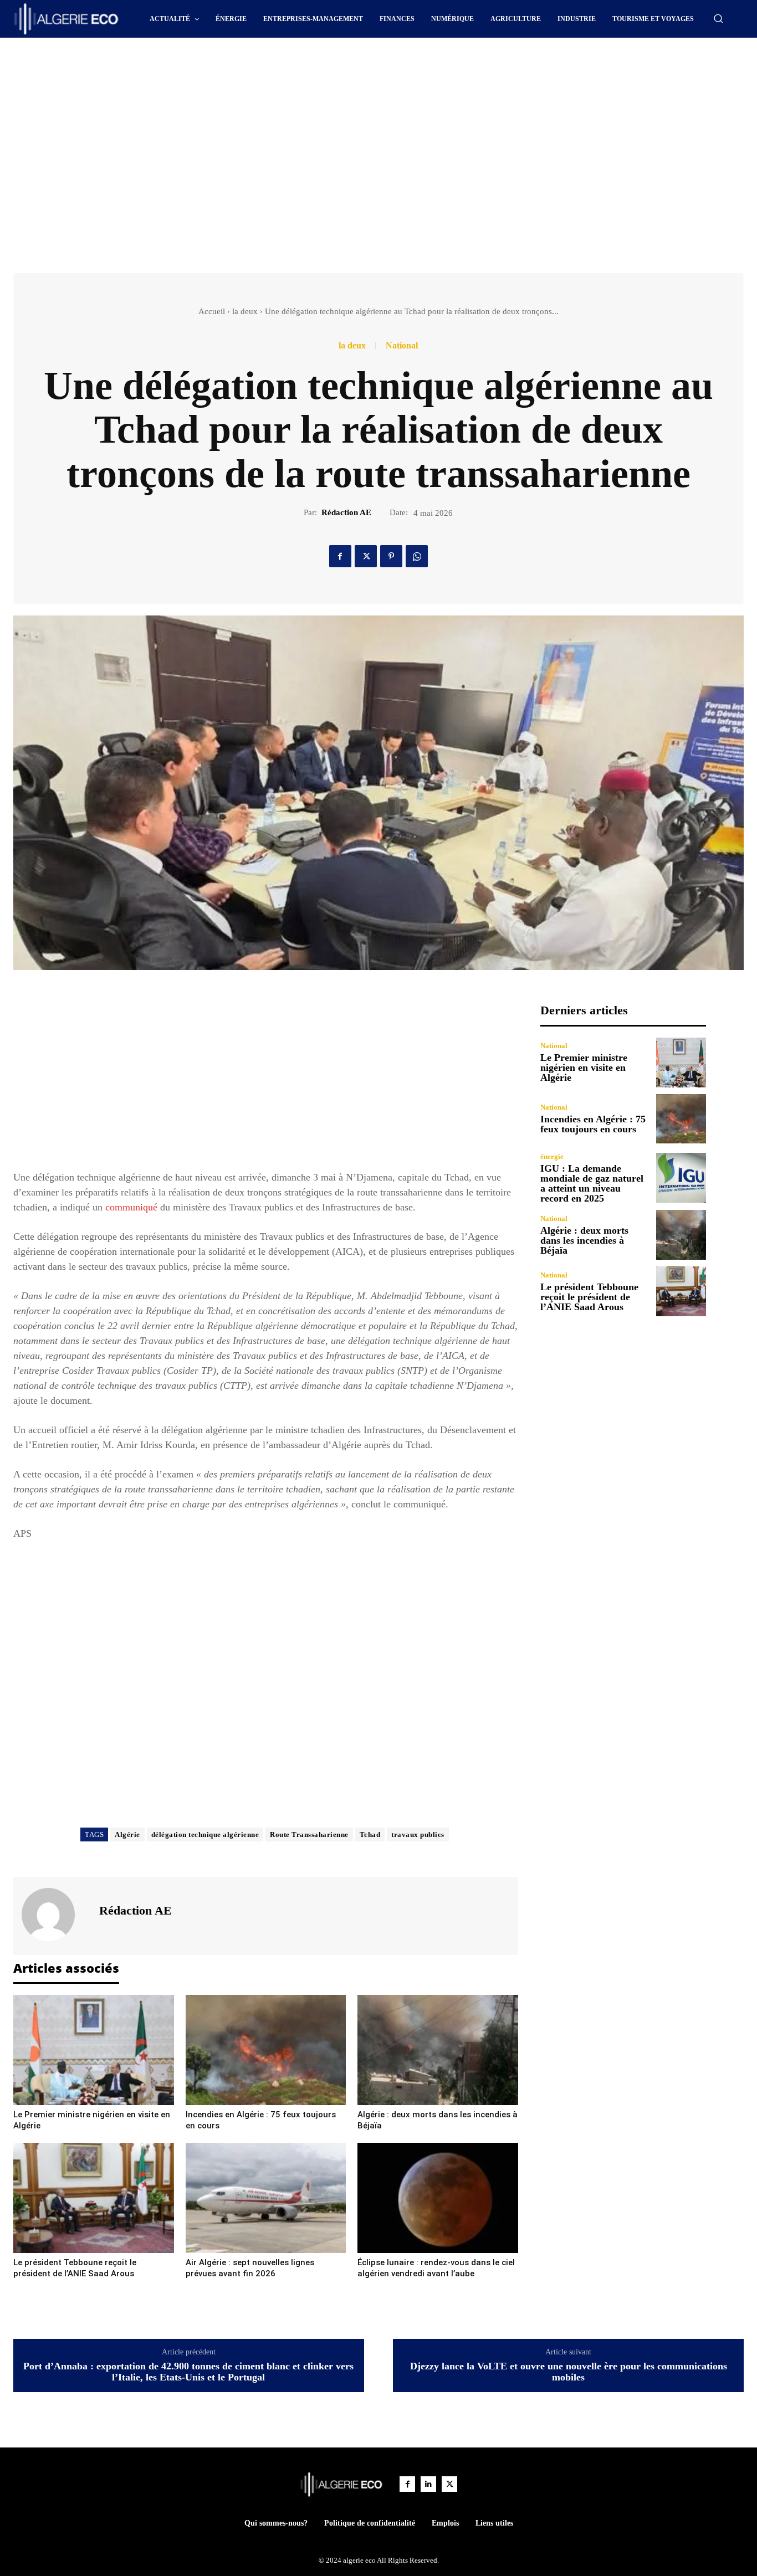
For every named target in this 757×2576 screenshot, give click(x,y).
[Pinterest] (391, 556)
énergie (552, 1156)
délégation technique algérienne (205, 1834)
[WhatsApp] (417, 556)
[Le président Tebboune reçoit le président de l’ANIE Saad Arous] (94, 2198)
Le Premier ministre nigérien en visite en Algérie (584, 1068)
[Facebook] (340, 556)
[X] (366, 556)
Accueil (212, 311)
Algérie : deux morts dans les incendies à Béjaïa (584, 1240)
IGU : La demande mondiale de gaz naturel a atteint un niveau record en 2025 (592, 1183)
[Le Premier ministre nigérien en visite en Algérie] (94, 2050)
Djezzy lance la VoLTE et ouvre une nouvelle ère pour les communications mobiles (569, 2372)
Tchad (370, 1834)
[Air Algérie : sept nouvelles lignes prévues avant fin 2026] (266, 2198)
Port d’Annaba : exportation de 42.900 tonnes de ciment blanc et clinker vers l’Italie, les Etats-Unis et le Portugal (188, 2372)
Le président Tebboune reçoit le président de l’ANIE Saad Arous (589, 1297)
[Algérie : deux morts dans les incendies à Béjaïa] (438, 2050)
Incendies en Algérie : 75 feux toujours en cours (593, 1124)
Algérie (127, 1834)
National (402, 346)
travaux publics (418, 1834)
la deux (245, 311)
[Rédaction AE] (55, 1915)
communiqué (131, 1207)
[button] (718, 18)
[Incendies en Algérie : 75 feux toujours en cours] (266, 2050)
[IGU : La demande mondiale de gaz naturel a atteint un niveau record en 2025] (681, 1178)
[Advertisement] (284, 68)
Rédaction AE (346, 512)
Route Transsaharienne (309, 1834)
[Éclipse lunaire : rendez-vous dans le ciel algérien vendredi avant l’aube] (438, 2198)
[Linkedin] (428, 2484)
